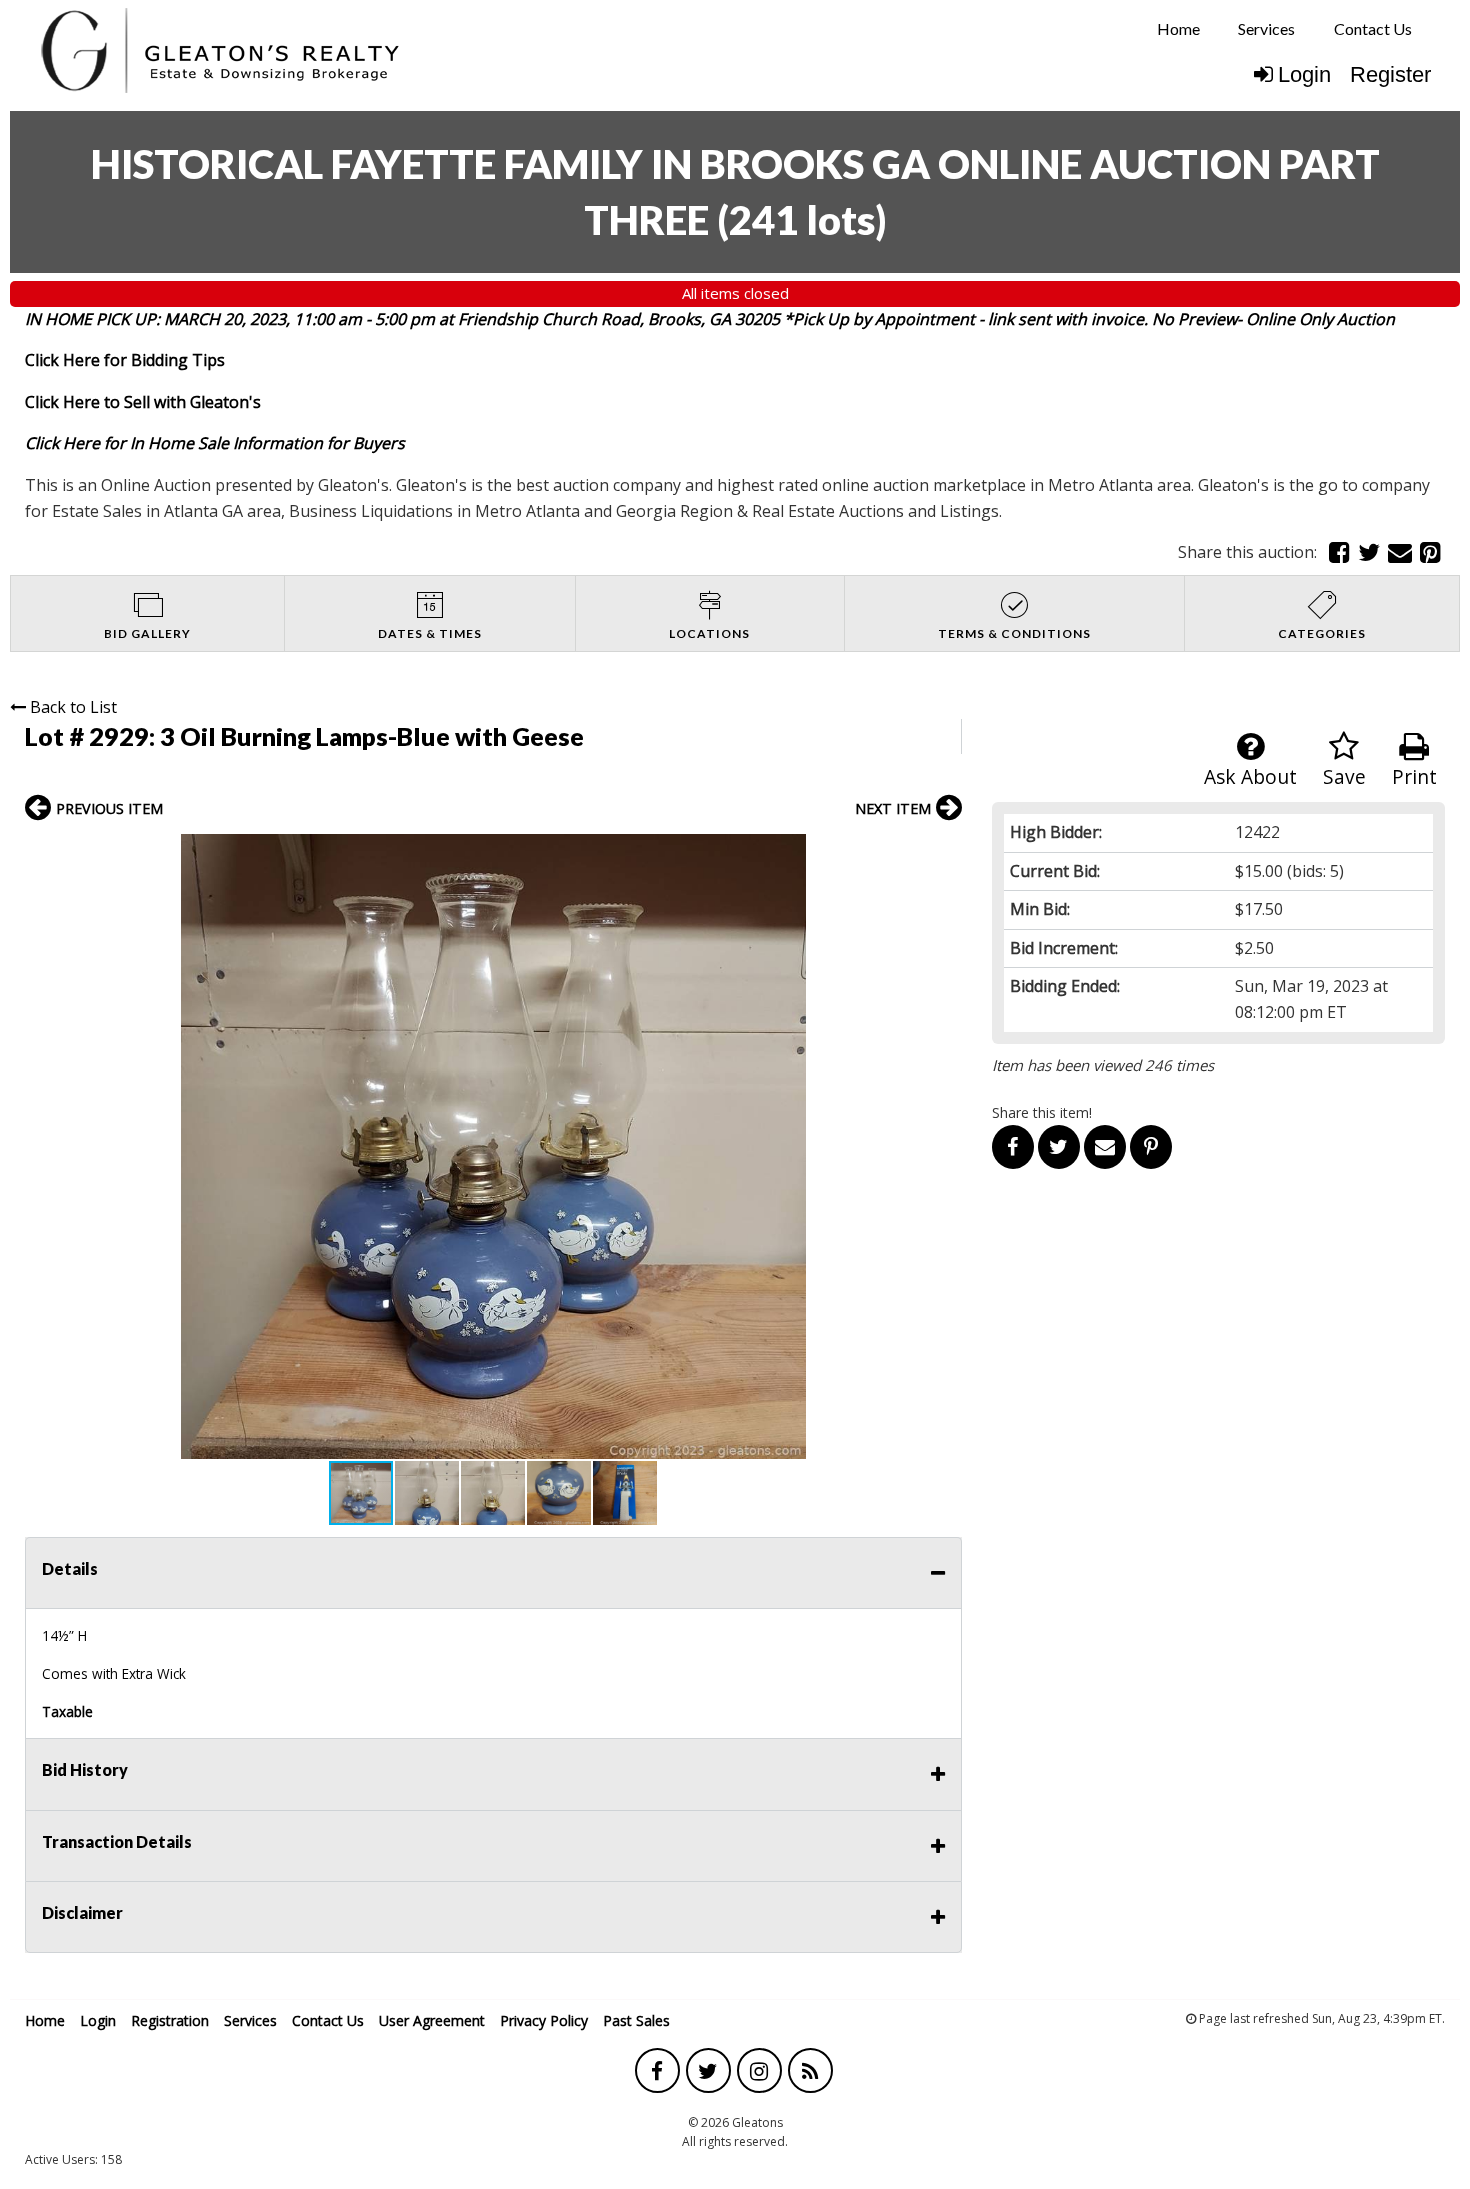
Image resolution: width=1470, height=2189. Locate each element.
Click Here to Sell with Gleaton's (143, 402)
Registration (170, 2020)
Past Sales (636, 2020)
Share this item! (1042, 1112)
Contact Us (1373, 28)
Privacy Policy (544, 2020)
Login (1304, 74)
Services (1266, 28)
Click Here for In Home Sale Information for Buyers (215, 443)
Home (1178, 28)
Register (1390, 74)
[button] (944, 852)
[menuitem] (1178, 29)
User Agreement (432, 2020)
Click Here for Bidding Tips (125, 360)
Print (1414, 776)
